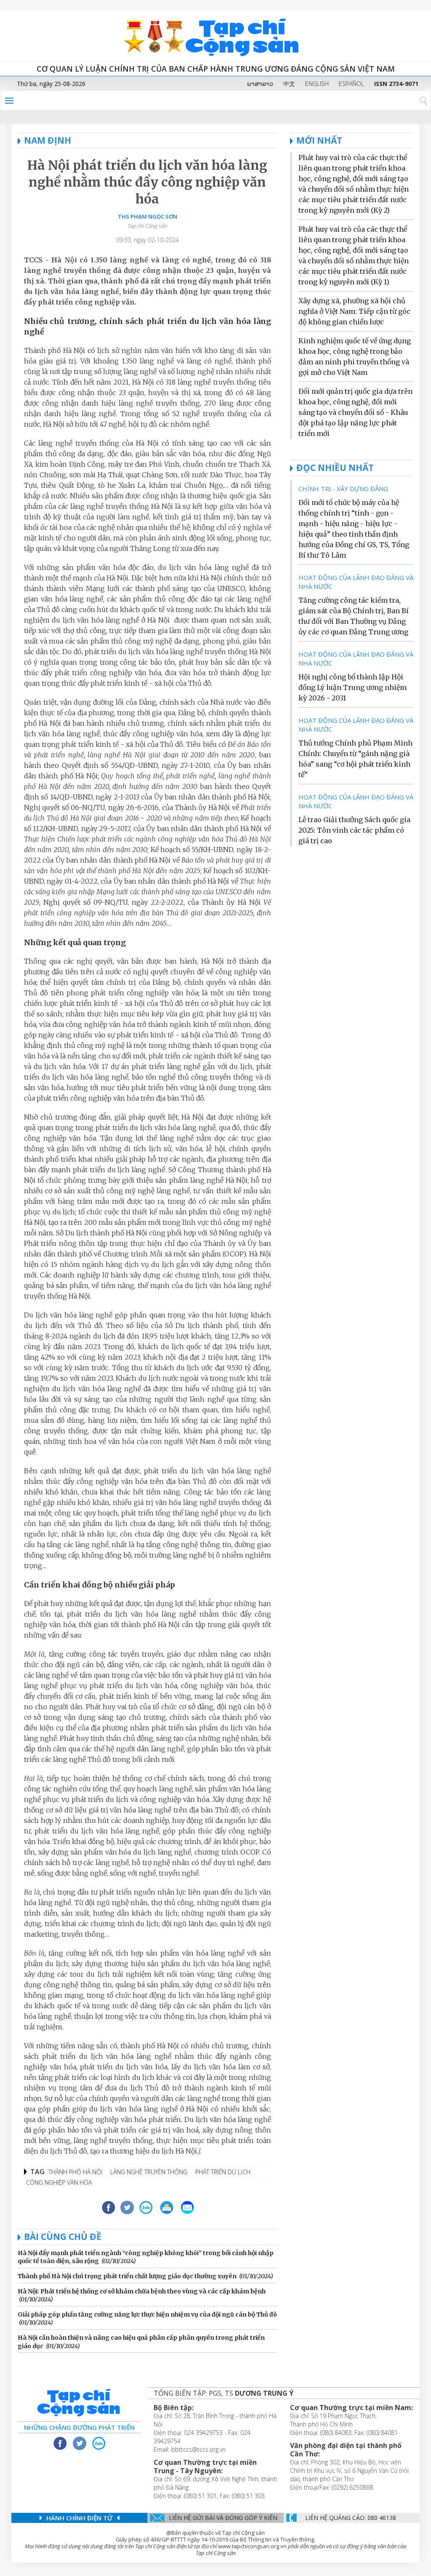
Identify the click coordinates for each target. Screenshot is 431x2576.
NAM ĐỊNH (48, 140)
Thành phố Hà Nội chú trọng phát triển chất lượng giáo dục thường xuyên (127, 2276)
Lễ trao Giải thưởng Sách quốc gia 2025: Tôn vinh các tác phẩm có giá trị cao (354, 830)
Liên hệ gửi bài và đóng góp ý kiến (223, 2518)
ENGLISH (317, 84)
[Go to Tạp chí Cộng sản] (215, 36)
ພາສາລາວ (260, 84)
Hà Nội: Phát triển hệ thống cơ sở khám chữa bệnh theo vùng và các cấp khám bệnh (142, 2291)
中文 (289, 84)
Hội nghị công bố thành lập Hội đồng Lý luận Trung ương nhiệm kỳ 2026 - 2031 (353, 687)
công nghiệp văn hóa (59, 2182)
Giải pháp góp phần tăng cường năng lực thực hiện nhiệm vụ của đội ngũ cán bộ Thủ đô (147, 2314)
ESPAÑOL (351, 84)
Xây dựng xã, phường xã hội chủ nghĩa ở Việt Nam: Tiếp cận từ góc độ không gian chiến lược (354, 311)
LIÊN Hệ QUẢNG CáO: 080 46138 (351, 2518)
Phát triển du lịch (223, 2172)
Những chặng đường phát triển (79, 2427)
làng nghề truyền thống (149, 2172)
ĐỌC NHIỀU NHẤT (335, 468)
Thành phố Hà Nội (75, 2172)
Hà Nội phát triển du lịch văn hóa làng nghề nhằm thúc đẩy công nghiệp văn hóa (147, 182)
